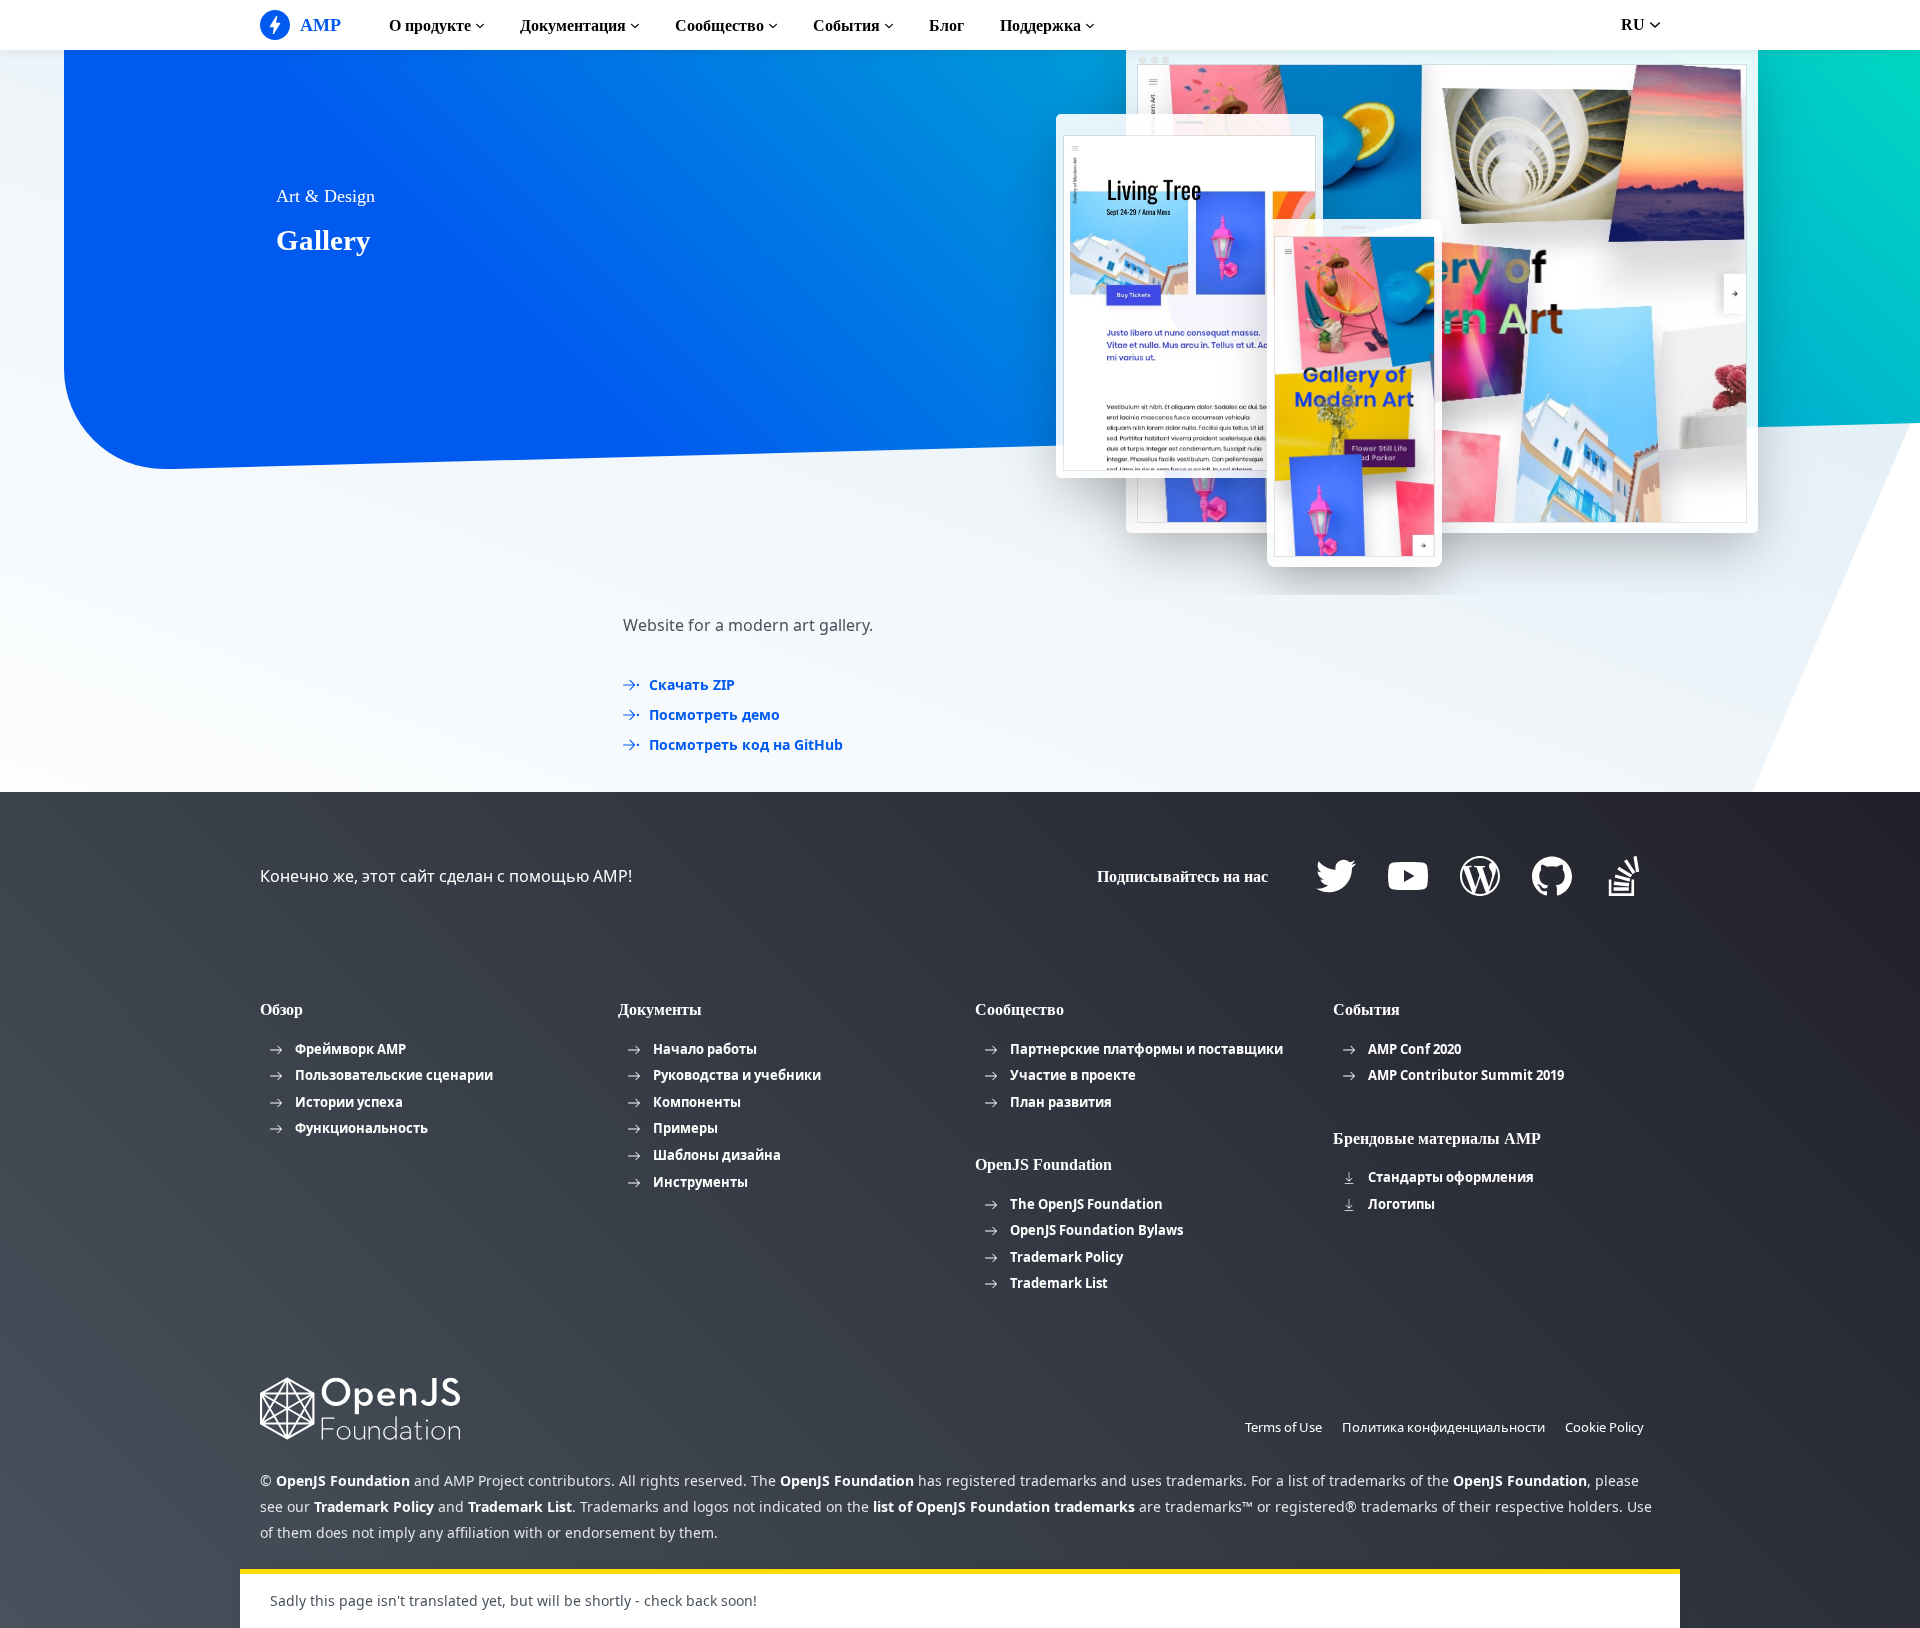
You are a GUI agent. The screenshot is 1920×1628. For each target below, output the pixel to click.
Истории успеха (349, 1102)
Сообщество (719, 25)
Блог (946, 25)
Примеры (685, 1128)
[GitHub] (1552, 876)
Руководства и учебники (737, 1075)
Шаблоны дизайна (717, 1155)
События (846, 25)
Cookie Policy (1604, 1427)
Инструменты (700, 1182)
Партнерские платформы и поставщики (1146, 1049)
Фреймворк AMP (350, 1049)
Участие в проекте (1073, 1075)
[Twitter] (1336, 876)
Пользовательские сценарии (394, 1075)
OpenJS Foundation (343, 1480)
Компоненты (697, 1102)
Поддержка (1040, 25)
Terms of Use (1283, 1427)
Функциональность (361, 1128)
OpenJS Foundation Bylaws (1096, 1230)
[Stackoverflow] (1624, 876)
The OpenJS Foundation (1086, 1204)
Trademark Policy (1066, 1257)
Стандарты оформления (1451, 1177)
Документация (573, 25)
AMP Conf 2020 (1414, 1049)
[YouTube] (1408, 876)
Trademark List (1059, 1283)
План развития (1061, 1102)
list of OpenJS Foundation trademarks (1004, 1506)
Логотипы (1401, 1204)
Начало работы (705, 1049)
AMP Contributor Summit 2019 (1466, 1075)
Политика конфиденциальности (1443, 1427)
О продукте (430, 25)
